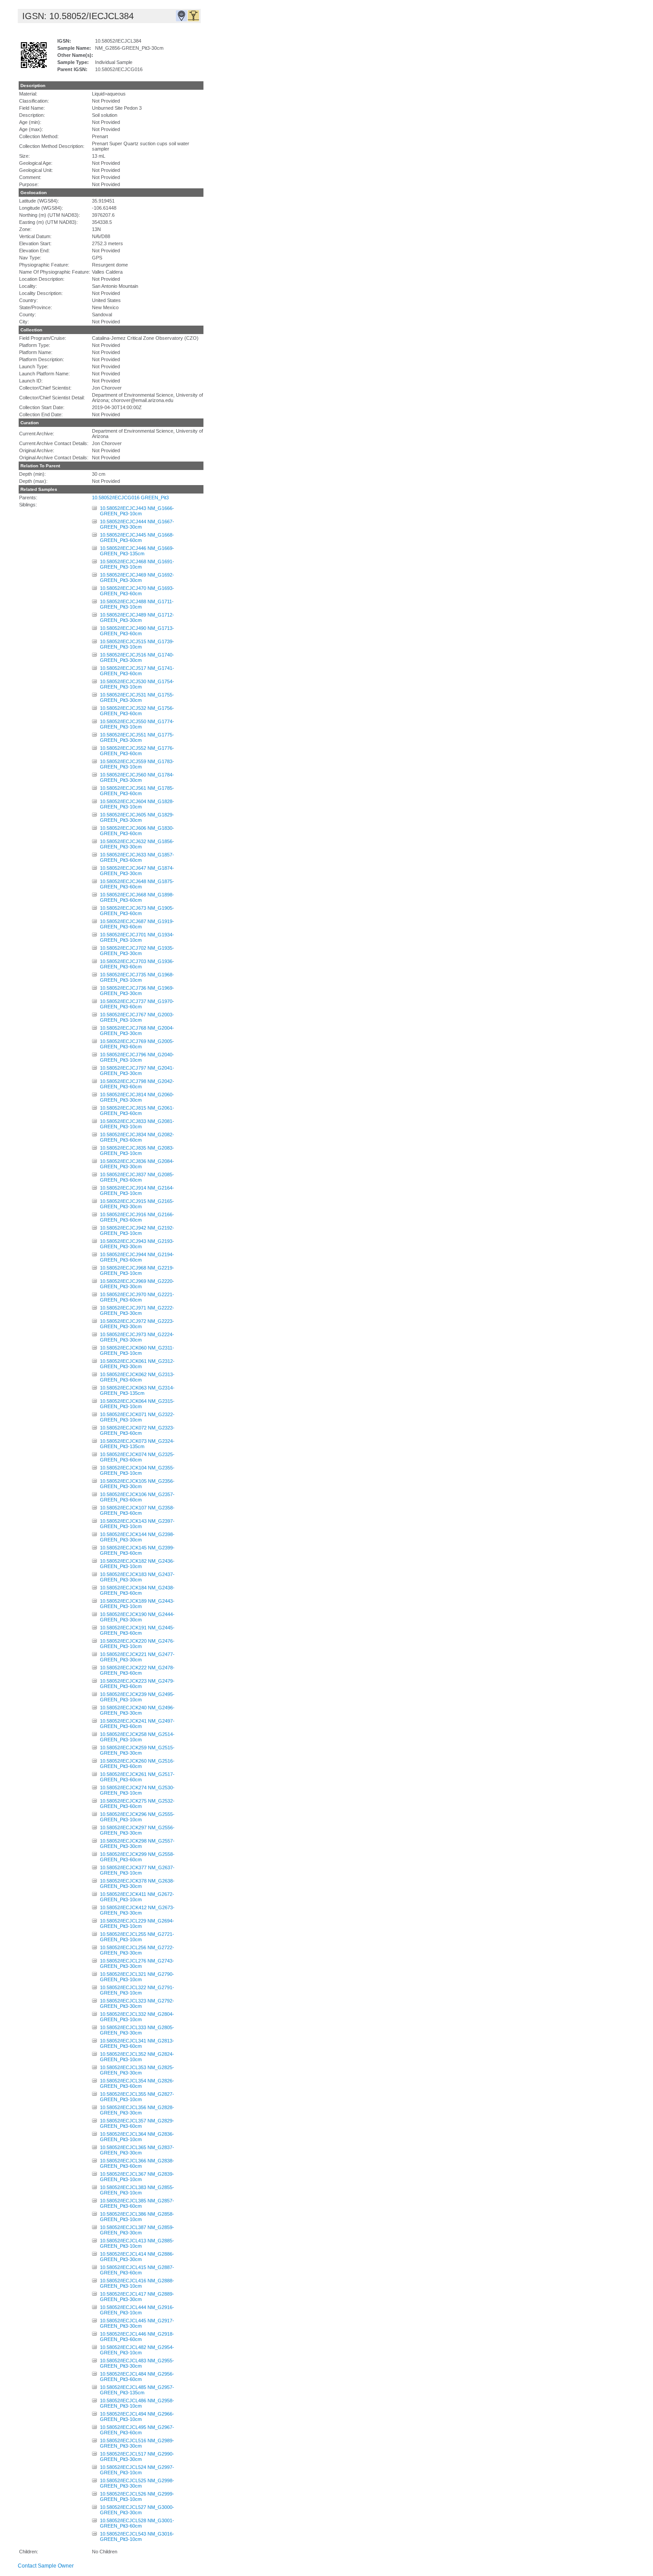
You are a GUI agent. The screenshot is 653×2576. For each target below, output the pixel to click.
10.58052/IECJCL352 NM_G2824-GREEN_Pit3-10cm (137, 2057)
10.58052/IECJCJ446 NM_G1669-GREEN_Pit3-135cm (137, 551)
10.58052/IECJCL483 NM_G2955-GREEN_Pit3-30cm (137, 2363)
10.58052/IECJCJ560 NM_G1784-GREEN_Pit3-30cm (137, 777)
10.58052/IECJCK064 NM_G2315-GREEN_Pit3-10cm (137, 1404)
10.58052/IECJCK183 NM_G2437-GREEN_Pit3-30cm (137, 1577)
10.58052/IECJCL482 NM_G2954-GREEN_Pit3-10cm (137, 2350)
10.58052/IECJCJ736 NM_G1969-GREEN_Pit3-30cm (137, 991)
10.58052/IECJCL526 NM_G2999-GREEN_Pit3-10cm (137, 2496)
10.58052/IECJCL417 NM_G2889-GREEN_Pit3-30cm (137, 2297)
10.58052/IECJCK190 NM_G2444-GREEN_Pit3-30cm (137, 1617)
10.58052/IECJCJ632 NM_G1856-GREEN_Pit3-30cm (137, 844)
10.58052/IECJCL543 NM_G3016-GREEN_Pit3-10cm (137, 2536)
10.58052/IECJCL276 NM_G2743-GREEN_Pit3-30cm (137, 1963)
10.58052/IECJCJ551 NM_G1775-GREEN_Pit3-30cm (137, 737)
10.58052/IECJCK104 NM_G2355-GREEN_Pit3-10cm (137, 1470)
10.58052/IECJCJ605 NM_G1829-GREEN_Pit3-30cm (137, 817)
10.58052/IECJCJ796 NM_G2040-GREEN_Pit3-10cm (137, 1057)
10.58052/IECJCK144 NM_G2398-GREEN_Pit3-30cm (137, 1537)
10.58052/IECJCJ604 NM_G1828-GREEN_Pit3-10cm (137, 804)
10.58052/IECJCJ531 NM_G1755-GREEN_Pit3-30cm (137, 697)
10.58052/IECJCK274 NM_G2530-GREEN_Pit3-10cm (137, 1790)
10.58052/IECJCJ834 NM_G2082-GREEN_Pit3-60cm (137, 1137)
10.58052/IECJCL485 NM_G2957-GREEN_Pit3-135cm (137, 2390)
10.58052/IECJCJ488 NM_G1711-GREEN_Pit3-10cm (137, 604)
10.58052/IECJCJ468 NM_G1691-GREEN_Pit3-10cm (137, 564)
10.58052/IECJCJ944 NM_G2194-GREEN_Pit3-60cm (137, 1257)
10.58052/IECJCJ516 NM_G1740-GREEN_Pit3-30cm (137, 657)
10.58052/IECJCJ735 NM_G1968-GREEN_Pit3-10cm (137, 977)
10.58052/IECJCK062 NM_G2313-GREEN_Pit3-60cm (137, 1377)
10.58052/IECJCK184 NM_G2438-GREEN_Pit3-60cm (137, 1590)
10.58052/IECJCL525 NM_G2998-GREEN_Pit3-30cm (137, 2483)
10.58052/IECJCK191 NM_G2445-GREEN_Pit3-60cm (137, 1630)
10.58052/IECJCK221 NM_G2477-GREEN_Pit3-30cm (137, 1657)
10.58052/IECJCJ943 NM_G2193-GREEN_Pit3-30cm (137, 1244)
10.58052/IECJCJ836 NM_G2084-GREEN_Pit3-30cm (137, 1164)
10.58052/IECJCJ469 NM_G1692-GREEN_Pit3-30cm (137, 577)
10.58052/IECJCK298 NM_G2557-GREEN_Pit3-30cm (137, 1843)
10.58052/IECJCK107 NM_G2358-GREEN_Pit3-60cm (137, 1510)
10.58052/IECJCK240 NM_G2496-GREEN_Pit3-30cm (137, 1710)
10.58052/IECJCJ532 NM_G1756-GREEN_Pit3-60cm (137, 711)
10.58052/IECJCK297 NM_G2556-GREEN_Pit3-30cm (137, 1830)
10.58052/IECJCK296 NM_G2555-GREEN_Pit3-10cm (137, 1817)
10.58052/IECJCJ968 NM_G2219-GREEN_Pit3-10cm (137, 1270)
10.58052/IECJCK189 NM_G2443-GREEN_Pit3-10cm (137, 1604)
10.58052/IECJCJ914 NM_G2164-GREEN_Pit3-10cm (137, 1190)
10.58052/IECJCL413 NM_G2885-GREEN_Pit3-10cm (137, 2243)
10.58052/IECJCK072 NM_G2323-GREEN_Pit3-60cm (137, 1430)
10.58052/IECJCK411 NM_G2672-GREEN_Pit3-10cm (137, 1897)
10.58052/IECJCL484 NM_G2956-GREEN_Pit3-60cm (137, 2377)
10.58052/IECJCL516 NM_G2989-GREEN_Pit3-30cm (137, 2443)
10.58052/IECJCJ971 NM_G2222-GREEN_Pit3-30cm (137, 1310)
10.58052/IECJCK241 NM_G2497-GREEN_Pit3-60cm (137, 1724)
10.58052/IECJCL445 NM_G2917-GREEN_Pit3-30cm (137, 2323)
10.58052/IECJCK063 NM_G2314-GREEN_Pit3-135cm (137, 1390)
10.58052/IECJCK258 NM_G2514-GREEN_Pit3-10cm (137, 1737)
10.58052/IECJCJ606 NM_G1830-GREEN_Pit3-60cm (137, 831)
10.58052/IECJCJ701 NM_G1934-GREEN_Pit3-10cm (137, 937)
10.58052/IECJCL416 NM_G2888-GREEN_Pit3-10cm (137, 2283)
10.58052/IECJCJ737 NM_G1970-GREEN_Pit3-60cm (137, 1004)
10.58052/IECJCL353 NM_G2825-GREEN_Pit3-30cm (137, 2070)
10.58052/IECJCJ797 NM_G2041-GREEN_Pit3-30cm (137, 1071)
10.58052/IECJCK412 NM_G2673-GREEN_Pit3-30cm (137, 1910)
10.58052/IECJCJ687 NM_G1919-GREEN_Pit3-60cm (137, 924)
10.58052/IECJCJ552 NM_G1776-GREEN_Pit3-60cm (137, 751)
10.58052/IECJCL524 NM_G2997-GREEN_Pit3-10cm (137, 2470)
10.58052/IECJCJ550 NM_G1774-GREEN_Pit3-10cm (137, 724)
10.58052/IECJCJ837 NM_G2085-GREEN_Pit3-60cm (137, 1177)
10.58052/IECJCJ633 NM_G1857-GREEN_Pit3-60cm (137, 857)
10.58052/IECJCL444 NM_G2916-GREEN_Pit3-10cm (137, 2310)
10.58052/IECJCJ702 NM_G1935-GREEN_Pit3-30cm (137, 951)
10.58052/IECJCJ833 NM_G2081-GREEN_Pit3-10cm (137, 1124)
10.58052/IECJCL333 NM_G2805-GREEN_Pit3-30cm (137, 2030)
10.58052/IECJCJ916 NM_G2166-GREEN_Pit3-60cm (137, 1217)
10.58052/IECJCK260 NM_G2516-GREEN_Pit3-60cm (137, 1764)
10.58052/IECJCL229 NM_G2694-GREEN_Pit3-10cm (137, 1923)
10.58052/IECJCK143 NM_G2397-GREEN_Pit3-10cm (137, 1524)
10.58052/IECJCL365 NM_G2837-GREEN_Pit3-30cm (137, 2150)
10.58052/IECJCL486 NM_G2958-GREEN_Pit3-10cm (137, 2403)
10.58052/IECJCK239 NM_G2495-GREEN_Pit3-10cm (137, 1697)
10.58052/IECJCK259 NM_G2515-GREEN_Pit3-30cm (137, 1750)
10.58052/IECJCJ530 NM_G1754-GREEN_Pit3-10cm (137, 684)
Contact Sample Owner (46, 2566)
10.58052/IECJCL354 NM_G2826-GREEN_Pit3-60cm (137, 2083)
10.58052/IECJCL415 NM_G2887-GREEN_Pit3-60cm (137, 2270)
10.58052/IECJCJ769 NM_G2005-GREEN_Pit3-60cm (137, 1044)
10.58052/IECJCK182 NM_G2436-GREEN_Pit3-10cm (137, 1564)
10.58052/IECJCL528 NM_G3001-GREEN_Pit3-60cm (137, 2523)
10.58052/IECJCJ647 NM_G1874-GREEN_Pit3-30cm (137, 871)
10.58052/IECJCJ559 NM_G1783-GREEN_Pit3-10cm (137, 764)
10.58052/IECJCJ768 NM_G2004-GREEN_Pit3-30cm (137, 1031)
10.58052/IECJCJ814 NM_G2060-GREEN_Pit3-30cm (137, 1097)
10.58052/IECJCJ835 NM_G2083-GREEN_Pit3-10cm (137, 1151)
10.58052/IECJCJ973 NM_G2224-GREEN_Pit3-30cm (137, 1337)
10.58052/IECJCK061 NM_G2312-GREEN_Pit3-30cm (137, 1364)
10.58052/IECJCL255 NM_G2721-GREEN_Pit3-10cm (137, 1937)
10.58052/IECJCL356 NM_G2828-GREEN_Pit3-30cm (137, 2110)
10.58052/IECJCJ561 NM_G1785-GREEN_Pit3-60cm (137, 791)
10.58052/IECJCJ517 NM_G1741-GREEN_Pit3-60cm (137, 671)
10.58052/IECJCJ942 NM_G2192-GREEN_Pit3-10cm (137, 1230)
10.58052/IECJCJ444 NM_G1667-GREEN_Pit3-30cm (137, 524)
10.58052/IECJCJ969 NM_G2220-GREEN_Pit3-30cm (137, 1284)
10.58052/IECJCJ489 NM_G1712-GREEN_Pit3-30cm (137, 617)
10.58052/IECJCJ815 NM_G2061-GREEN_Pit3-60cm (137, 1111)
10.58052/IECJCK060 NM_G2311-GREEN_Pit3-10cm (137, 1350)
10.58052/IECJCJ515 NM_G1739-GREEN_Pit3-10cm (137, 644)
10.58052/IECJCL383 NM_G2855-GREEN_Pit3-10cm (137, 2190)
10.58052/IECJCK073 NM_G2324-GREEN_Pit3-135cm (137, 1444)
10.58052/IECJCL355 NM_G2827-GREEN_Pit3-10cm (137, 2097)
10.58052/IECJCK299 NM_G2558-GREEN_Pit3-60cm (137, 1857)
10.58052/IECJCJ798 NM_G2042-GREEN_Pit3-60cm (137, 1084)
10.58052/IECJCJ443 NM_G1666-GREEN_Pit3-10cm (137, 511)
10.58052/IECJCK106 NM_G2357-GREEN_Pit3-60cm (137, 1497)
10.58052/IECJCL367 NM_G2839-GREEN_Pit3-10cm (137, 2177)
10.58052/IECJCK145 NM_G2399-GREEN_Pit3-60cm (137, 1550)
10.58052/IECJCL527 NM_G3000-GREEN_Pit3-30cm (137, 2510)
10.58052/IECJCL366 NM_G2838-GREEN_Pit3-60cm (137, 2163)
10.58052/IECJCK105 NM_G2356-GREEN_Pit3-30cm (137, 1484)
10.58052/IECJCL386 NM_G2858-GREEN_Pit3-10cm (137, 2217)
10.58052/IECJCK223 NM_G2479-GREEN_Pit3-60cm (137, 1684)
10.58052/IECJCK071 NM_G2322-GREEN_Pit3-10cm (137, 1417)
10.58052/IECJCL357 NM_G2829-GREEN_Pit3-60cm (137, 2123)
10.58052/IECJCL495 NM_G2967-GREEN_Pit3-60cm (137, 2430)
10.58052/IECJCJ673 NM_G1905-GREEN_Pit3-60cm (137, 911)
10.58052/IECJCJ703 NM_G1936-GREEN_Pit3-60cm (137, 964)
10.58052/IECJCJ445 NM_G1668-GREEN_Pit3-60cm (137, 537)
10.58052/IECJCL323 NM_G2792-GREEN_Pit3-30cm (137, 2003)
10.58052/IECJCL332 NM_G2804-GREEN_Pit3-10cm (137, 2017)
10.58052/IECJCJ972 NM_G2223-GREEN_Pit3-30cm (137, 1324)
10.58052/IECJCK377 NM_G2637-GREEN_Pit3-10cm (137, 1870)
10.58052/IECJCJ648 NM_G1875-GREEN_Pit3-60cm (137, 884)
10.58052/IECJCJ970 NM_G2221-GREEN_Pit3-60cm (137, 1297)
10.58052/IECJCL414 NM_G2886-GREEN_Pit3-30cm (137, 2257)
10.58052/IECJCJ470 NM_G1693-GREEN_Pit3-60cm (137, 591)
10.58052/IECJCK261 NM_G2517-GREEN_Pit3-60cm (137, 1777)
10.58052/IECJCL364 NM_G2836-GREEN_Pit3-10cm (137, 2137)
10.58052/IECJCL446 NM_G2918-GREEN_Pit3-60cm (137, 2337)
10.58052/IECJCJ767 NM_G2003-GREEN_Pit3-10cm (137, 1017)
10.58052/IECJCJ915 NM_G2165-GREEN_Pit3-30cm (137, 1204)
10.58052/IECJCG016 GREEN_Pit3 (130, 498)
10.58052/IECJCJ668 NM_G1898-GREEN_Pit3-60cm (137, 897)
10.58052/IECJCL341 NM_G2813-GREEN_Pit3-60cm (137, 2043)
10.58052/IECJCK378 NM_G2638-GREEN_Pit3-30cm (137, 1883)
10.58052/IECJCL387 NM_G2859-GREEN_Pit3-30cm (137, 2230)
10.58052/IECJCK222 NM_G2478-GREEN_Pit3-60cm (137, 1670)
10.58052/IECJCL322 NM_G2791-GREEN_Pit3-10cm (137, 1990)
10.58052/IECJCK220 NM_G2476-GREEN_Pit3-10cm (137, 1644)
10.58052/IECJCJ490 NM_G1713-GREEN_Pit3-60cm (137, 631)
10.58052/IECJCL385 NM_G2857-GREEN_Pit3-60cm (137, 2203)
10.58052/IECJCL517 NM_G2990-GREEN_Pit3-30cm (137, 2457)
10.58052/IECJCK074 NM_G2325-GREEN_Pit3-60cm (137, 1457)
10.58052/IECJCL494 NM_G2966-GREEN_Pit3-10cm (137, 2417)
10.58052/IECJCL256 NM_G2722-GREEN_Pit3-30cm (137, 1950)
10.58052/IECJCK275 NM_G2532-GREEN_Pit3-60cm (137, 1804)
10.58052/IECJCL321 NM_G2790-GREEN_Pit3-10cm (137, 1977)
